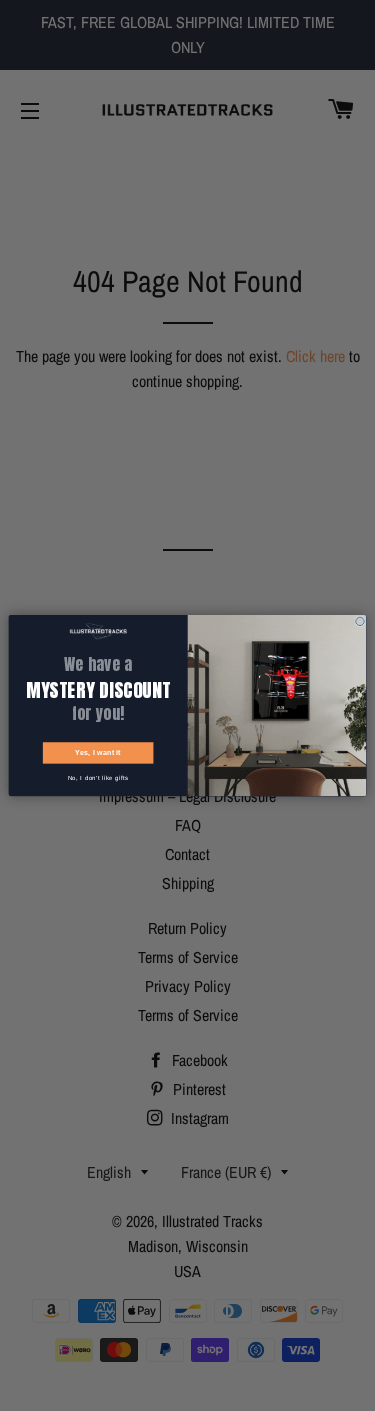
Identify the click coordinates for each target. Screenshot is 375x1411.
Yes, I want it (98, 752)
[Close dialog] (360, 621)
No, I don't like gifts (98, 778)
